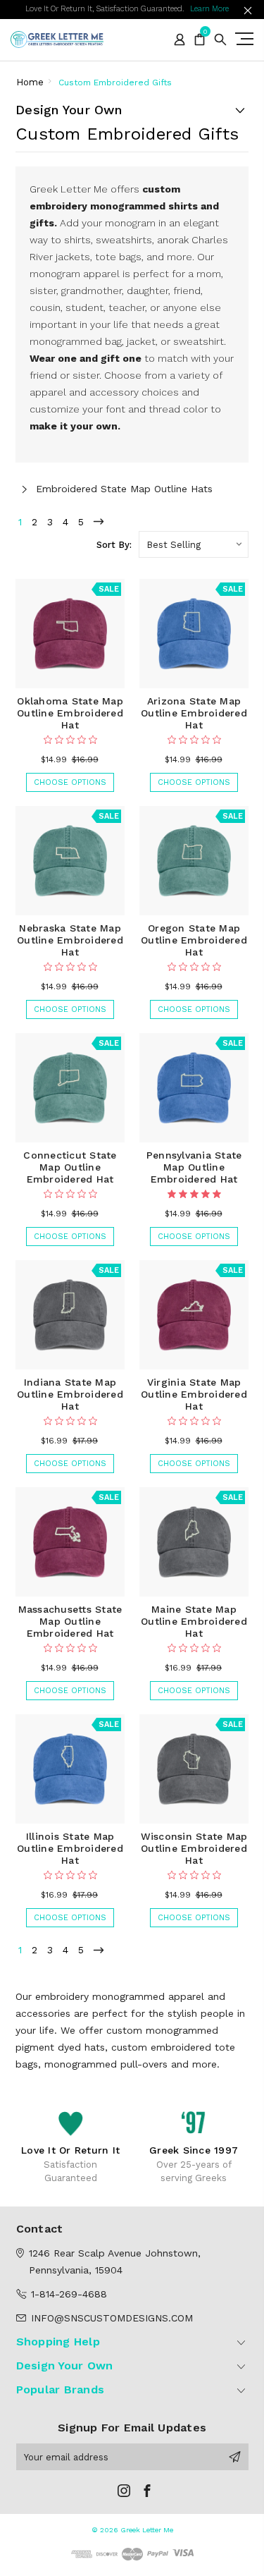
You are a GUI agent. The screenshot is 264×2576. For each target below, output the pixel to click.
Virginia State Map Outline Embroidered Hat (194, 1394)
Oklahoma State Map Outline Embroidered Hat (70, 713)
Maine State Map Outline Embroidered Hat (194, 1621)
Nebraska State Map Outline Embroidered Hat (70, 940)
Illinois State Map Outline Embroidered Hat (70, 1848)
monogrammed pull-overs (106, 2064)
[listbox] (194, 544)
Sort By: (114, 545)
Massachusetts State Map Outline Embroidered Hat (70, 1621)
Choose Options (70, 782)
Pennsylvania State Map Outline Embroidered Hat (194, 1167)
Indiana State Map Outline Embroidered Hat (70, 1394)
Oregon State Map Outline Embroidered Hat (194, 940)
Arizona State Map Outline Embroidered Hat (194, 713)
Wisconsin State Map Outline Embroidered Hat (194, 1848)
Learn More (209, 9)
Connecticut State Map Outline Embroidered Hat (70, 1167)
